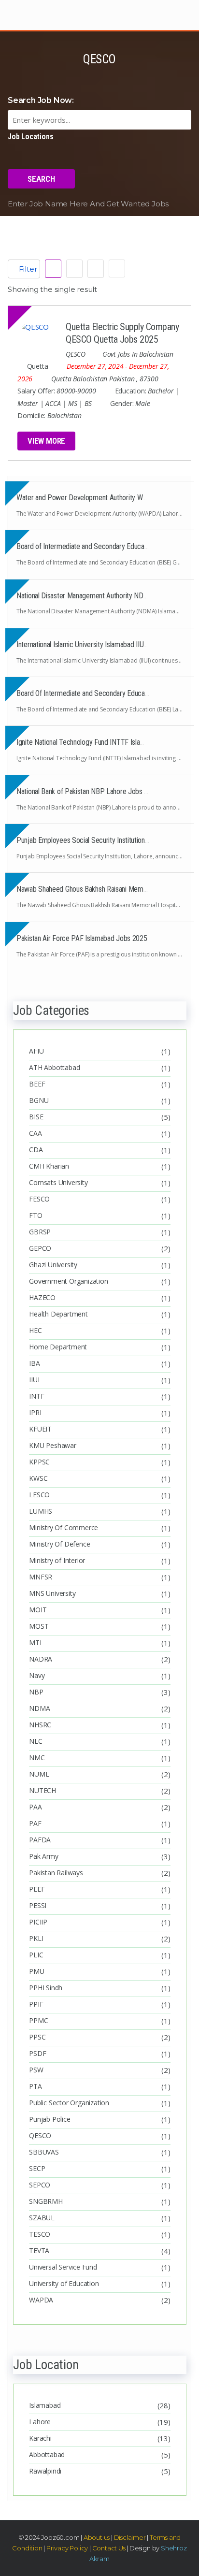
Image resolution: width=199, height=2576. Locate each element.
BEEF (37, 1084)
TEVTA (39, 2250)
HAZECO (42, 1297)
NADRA (41, 1659)
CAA (35, 1133)
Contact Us (108, 2548)
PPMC (38, 2020)
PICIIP (38, 1922)
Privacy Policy (67, 2548)
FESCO (39, 1199)
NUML (39, 1774)
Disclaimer (130, 2537)
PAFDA (40, 1840)
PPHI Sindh (46, 1988)
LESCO (39, 1495)
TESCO (40, 2234)
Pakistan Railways (56, 1873)
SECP (37, 2168)
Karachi (40, 2438)
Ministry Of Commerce (64, 1527)
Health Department (58, 1314)
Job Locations (30, 137)
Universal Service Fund (63, 2267)
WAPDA (41, 2300)
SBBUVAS (44, 2152)
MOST (39, 1626)
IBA (34, 1363)
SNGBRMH (46, 2201)
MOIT (38, 1610)
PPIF (36, 2004)
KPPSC (39, 1462)
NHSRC (40, 1725)
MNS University (52, 1593)
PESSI (38, 1905)
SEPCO (40, 2185)
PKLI (36, 1938)
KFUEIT (40, 1429)
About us (97, 2537)
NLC (36, 1741)
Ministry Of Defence (59, 1544)
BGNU (39, 1100)
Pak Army (43, 1856)
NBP (36, 1692)
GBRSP (40, 1232)
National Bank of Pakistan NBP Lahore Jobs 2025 (88, 791)
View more (46, 441)
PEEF (37, 1889)
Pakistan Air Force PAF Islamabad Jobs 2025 (82, 938)
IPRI (35, 1412)
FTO (36, 1215)
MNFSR (41, 1577)
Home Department (59, 1347)
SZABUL (42, 2218)
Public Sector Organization (69, 2103)
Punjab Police (50, 2119)
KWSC (38, 1478)
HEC (35, 1330)
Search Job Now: (41, 100)
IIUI (34, 1380)
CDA (36, 1150)
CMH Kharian (49, 1166)
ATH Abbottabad (54, 1067)
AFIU (36, 1051)
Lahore (40, 2422)
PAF (35, 1823)
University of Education (64, 2283)
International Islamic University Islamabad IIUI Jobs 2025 (97, 644)
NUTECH (43, 1790)
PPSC (37, 2037)
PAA (35, 1807)
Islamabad (45, 2405)
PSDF (37, 2053)
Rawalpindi (45, 2471)
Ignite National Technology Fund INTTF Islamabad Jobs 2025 (104, 742)
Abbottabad (47, 2454)
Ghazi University (53, 1265)
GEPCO (40, 1248)
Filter (27, 269)
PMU (36, 1971)
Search (41, 179)
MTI (35, 1643)
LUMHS (41, 1511)
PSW (36, 2070)
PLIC (36, 1955)
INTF (36, 1396)
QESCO (40, 2135)
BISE (36, 1117)
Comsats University (58, 1182)
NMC (37, 1758)
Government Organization (68, 1281)
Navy (37, 1675)
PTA (35, 2086)
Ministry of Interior (57, 1560)
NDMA (39, 1708)
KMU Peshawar (53, 1445)
